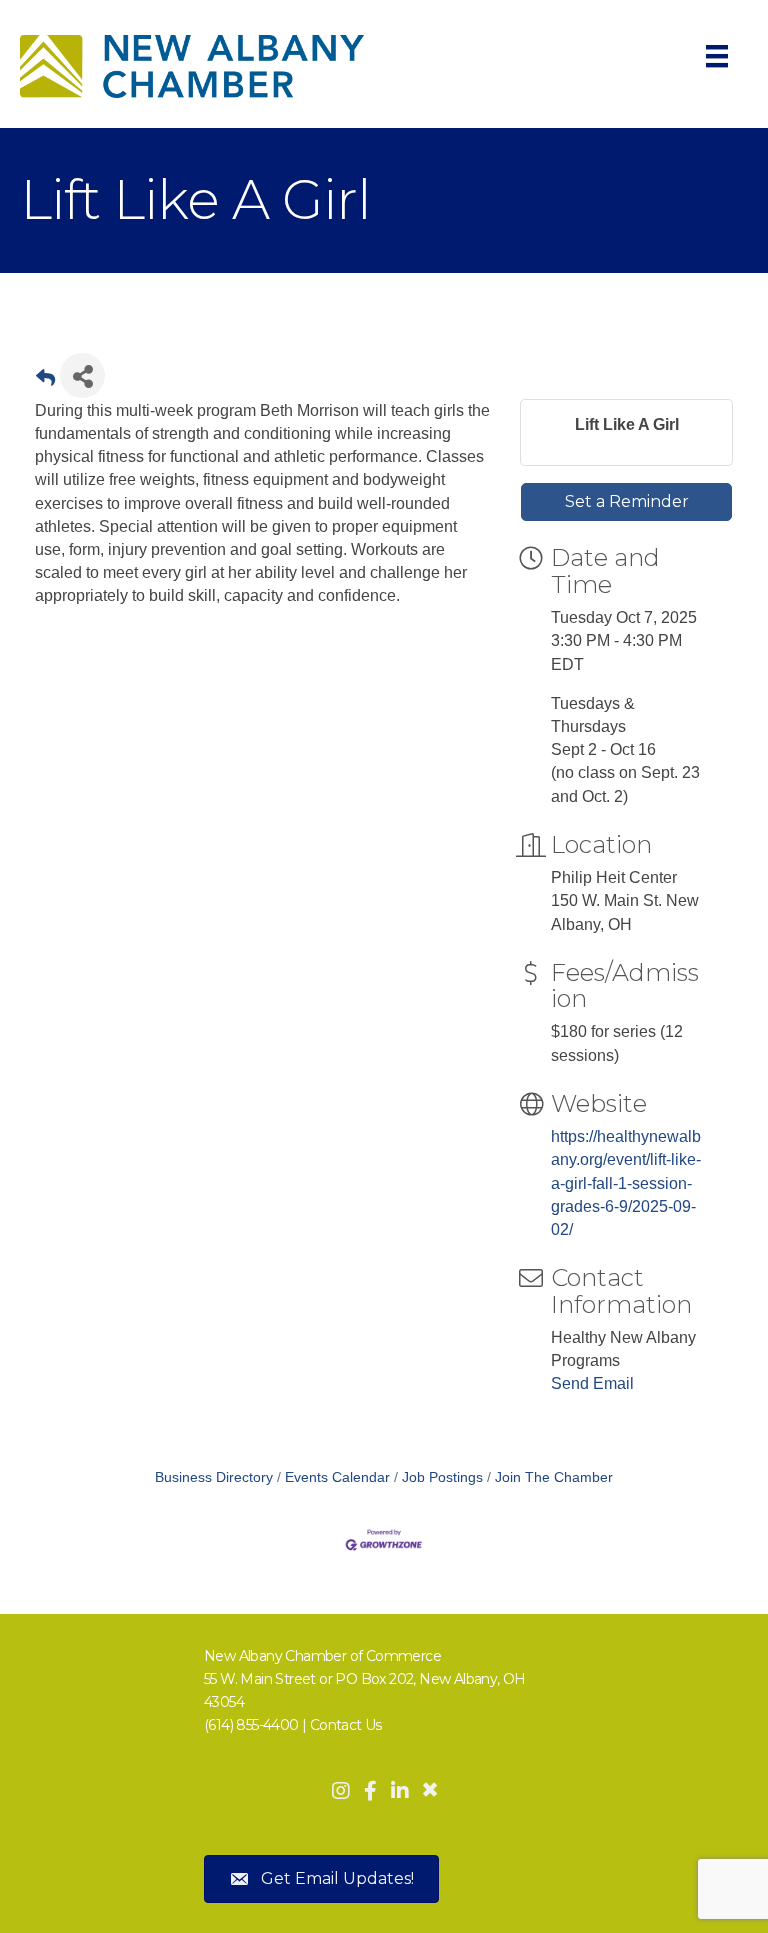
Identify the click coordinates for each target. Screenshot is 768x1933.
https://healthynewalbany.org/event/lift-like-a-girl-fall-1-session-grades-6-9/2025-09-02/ (626, 1183)
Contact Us (346, 1725)
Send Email (592, 1383)
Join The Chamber (554, 1477)
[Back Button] (45, 381)
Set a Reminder (627, 501)
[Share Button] (82, 375)
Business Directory (214, 1477)
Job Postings (442, 1477)
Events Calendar (337, 1477)
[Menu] (717, 56)
